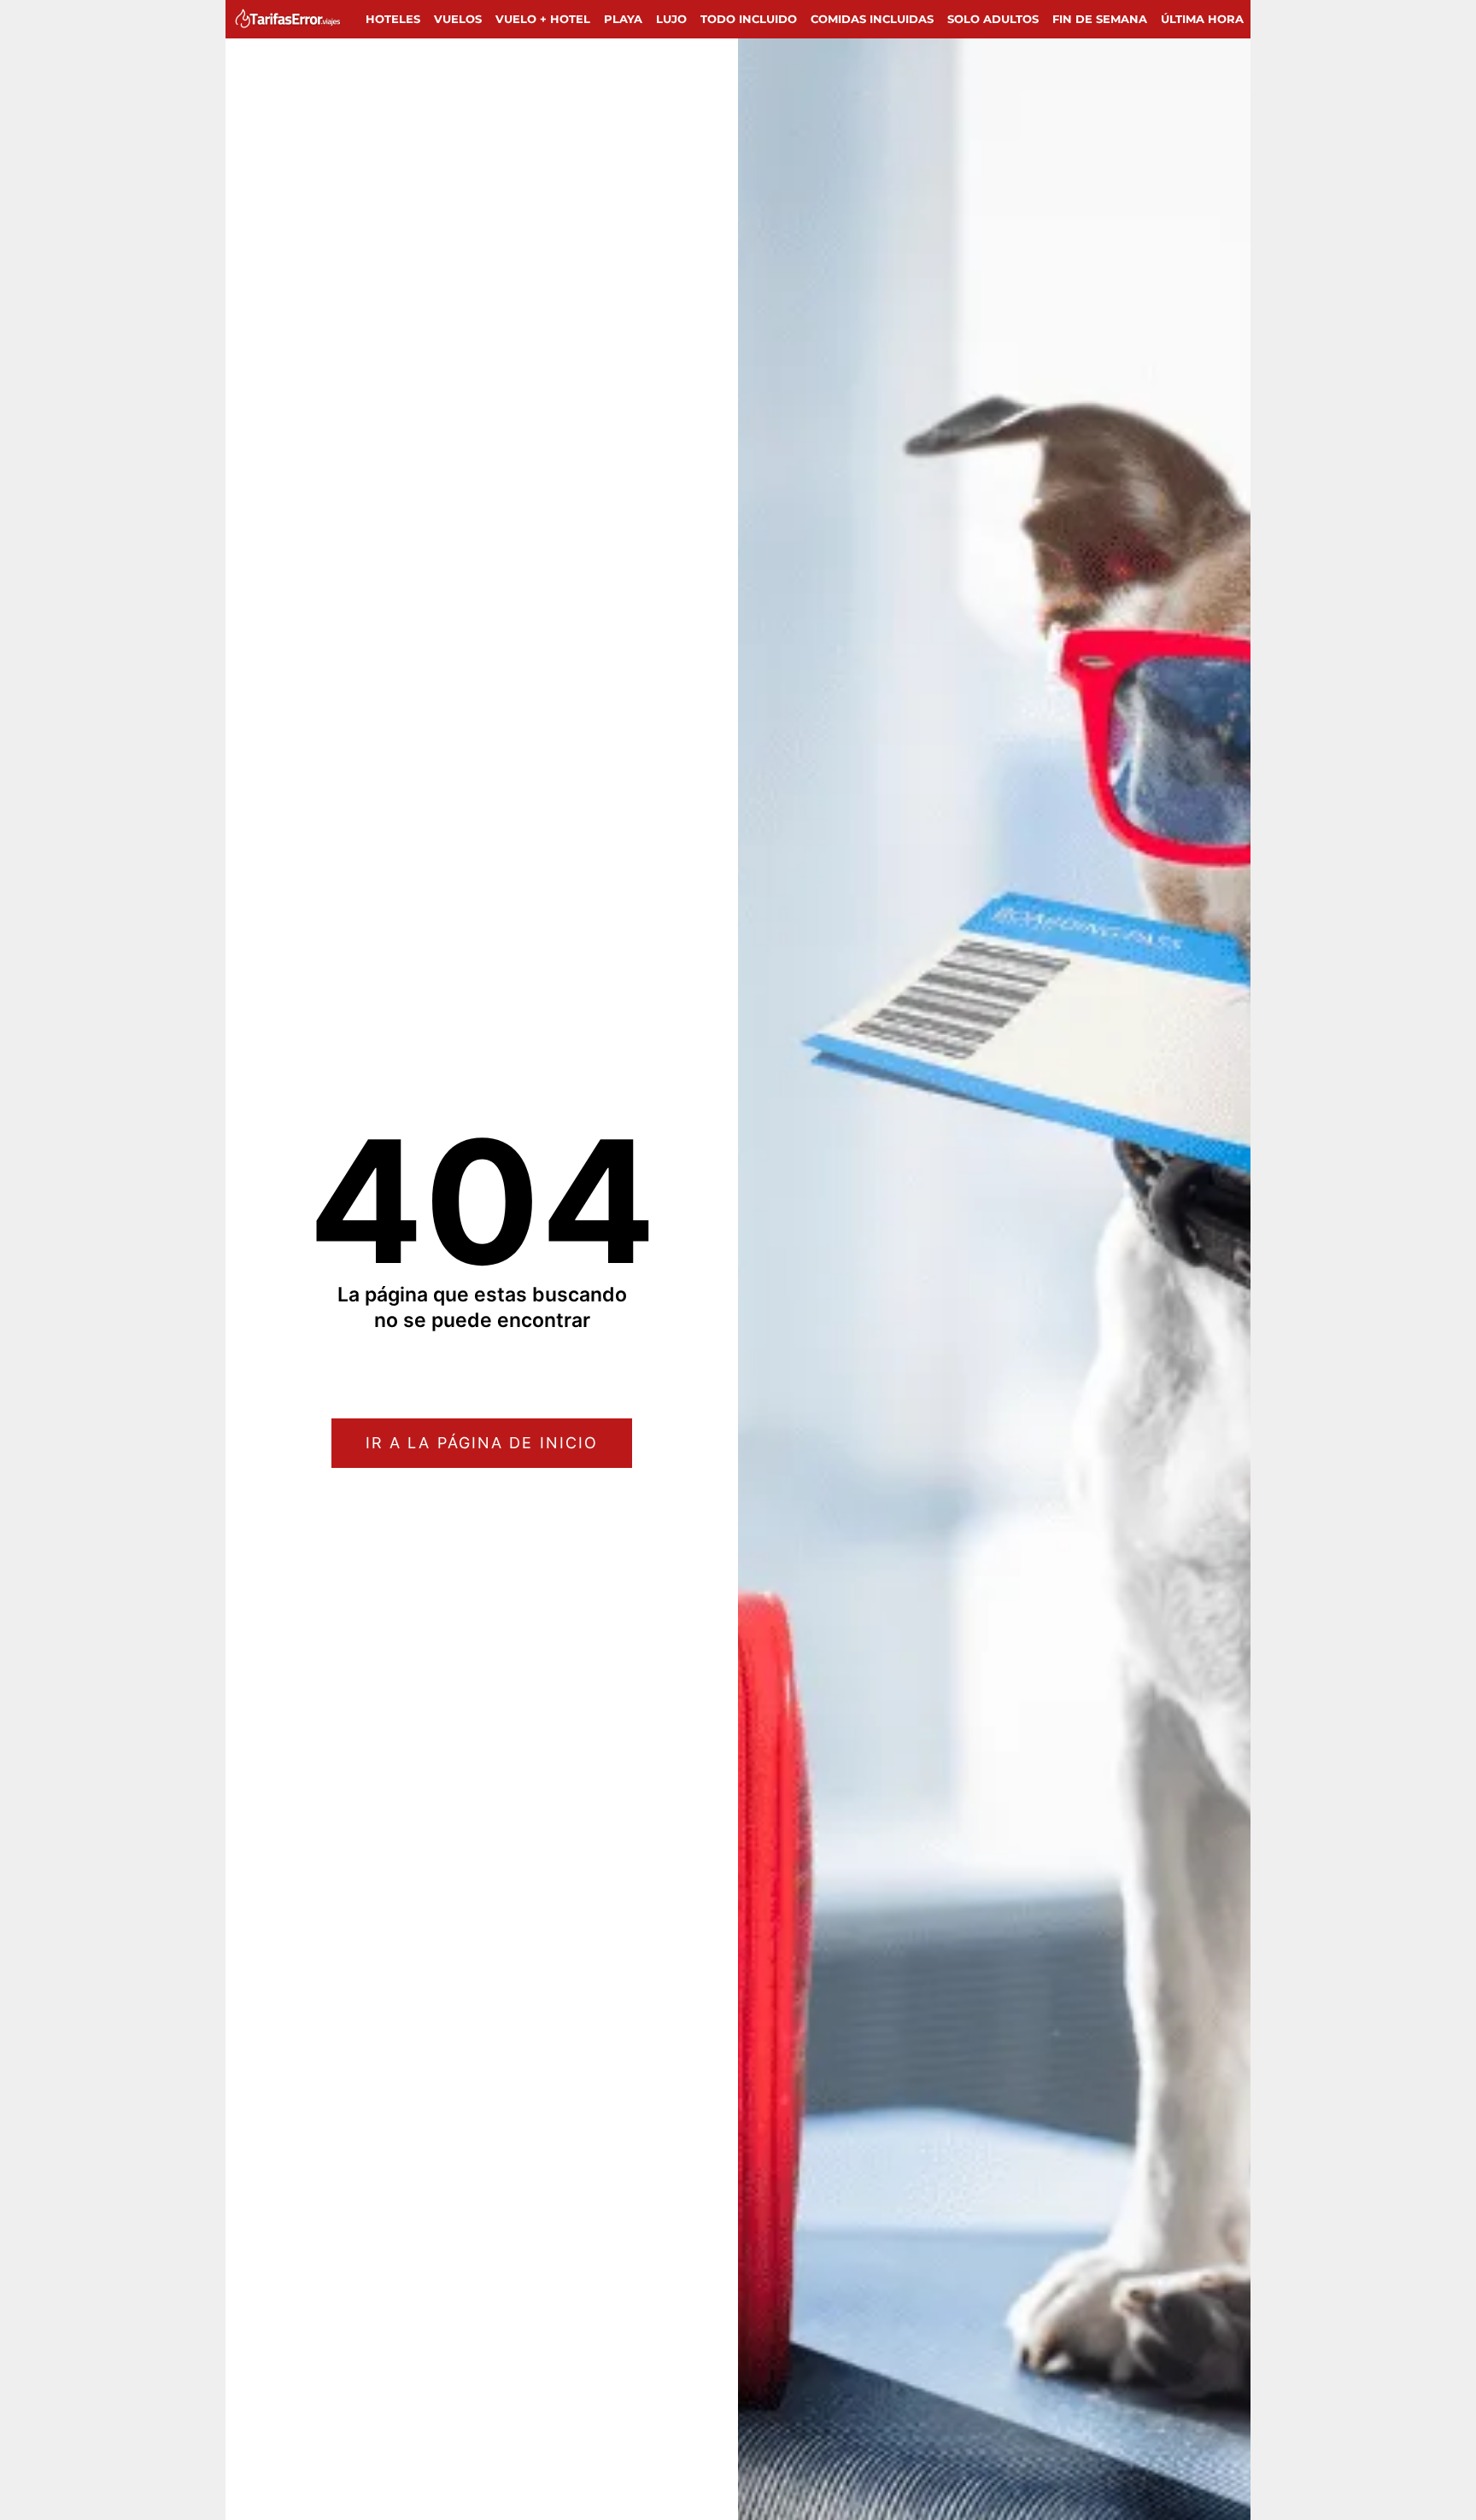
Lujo (671, 19)
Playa (623, 19)
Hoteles (393, 19)
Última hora (1202, 19)
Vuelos (458, 19)
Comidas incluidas (872, 19)
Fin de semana (1100, 19)
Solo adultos (993, 19)
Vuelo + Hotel (543, 19)
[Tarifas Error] (292, 19)
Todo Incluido (749, 19)
